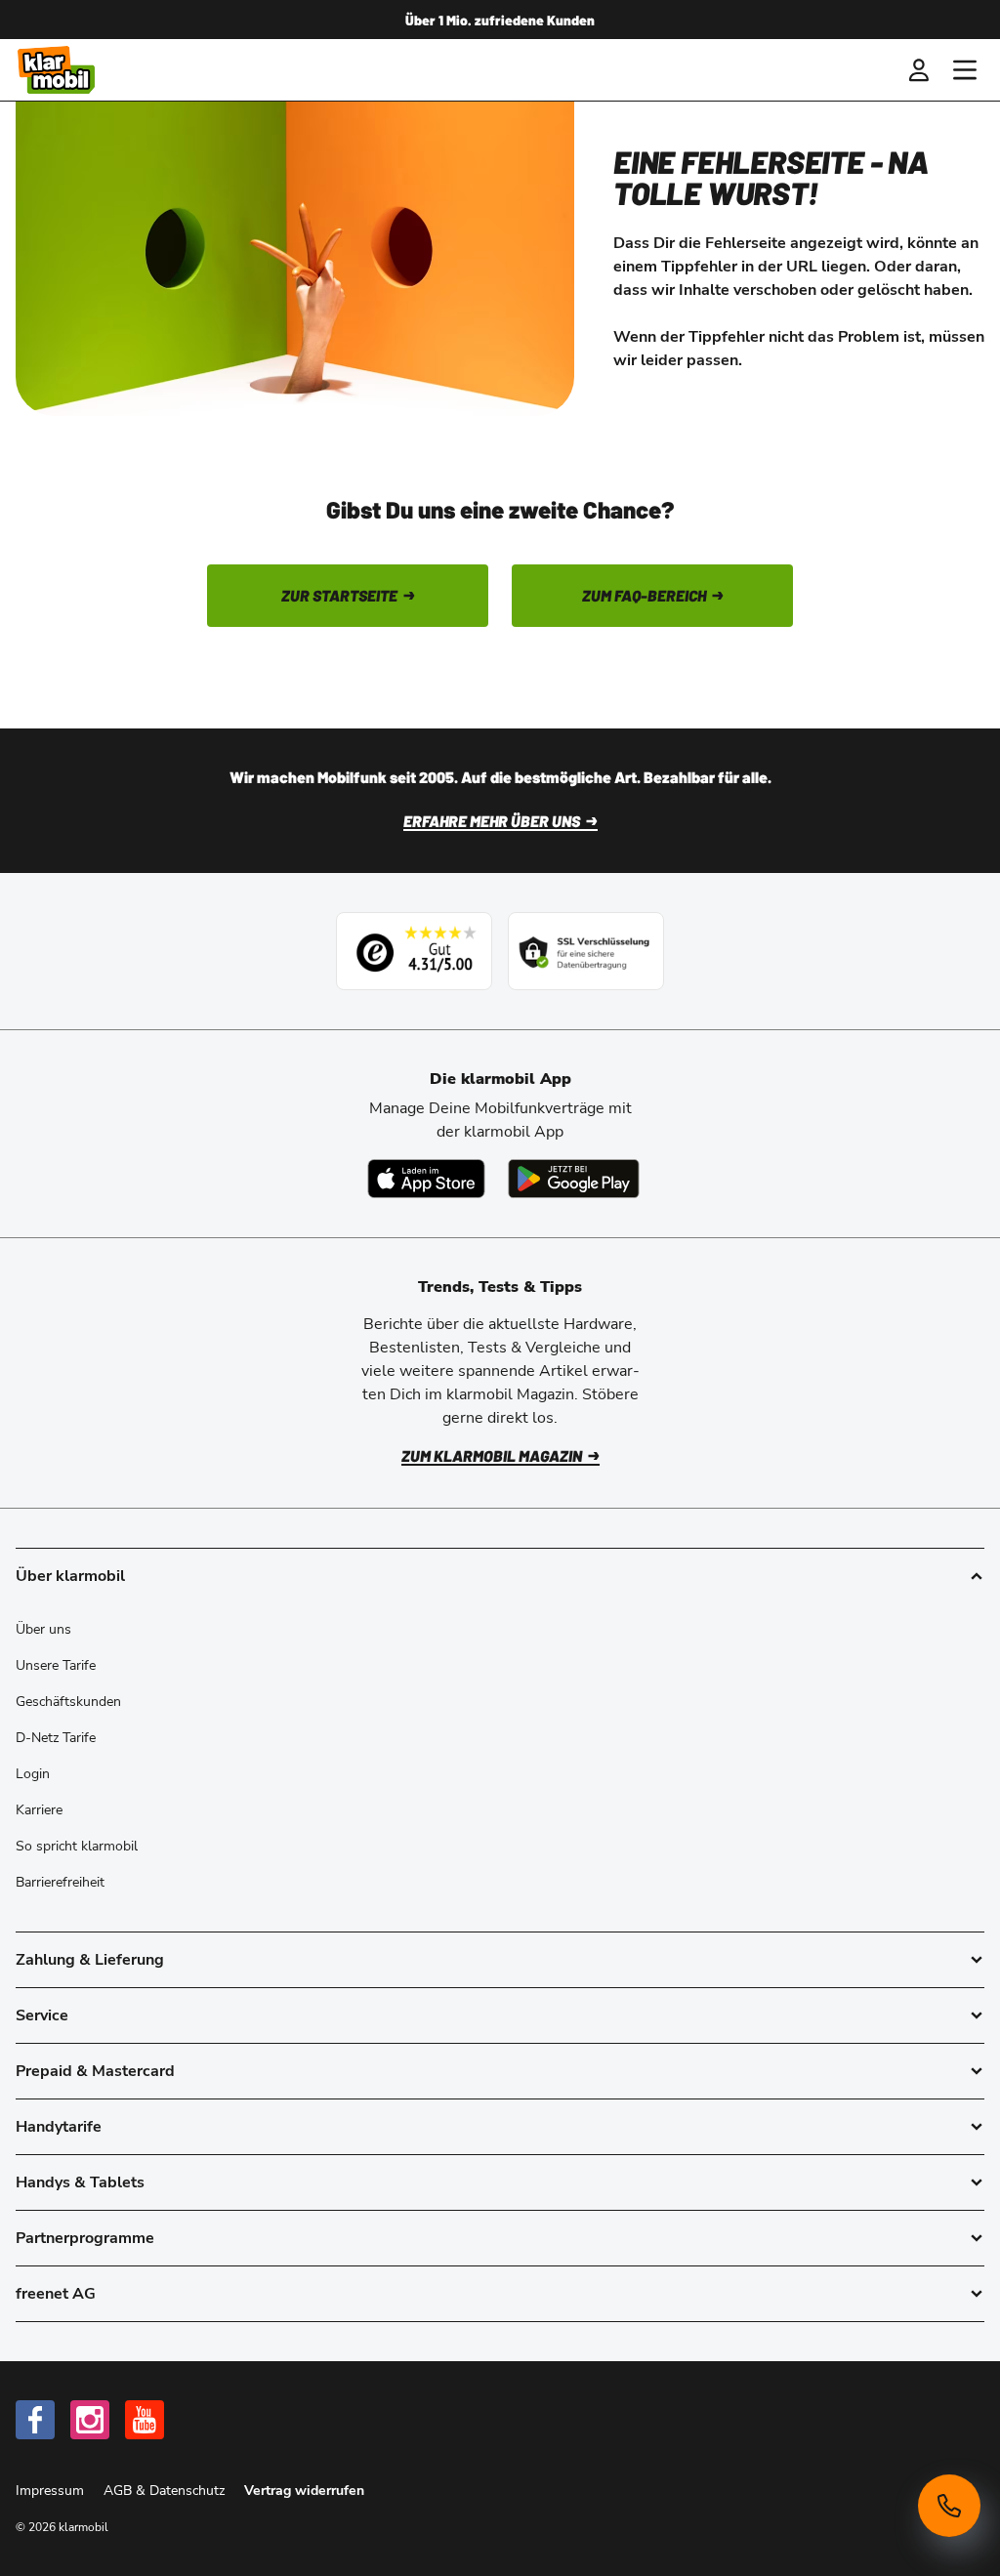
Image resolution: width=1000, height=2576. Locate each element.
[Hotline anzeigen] (949, 2506)
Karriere (39, 1810)
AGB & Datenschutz (166, 2491)
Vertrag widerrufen (304, 2491)
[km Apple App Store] (426, 1179)
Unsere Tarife (56, 1665)
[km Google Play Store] (574, 1179)
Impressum (52, 2491)
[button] (918, 70)
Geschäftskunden (68, 1702)
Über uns (43, 1629)
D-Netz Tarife (56, 1738)
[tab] (500, 1960)
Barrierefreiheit (60, 1882)
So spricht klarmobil (77, 1846)
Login (33, 1774)
